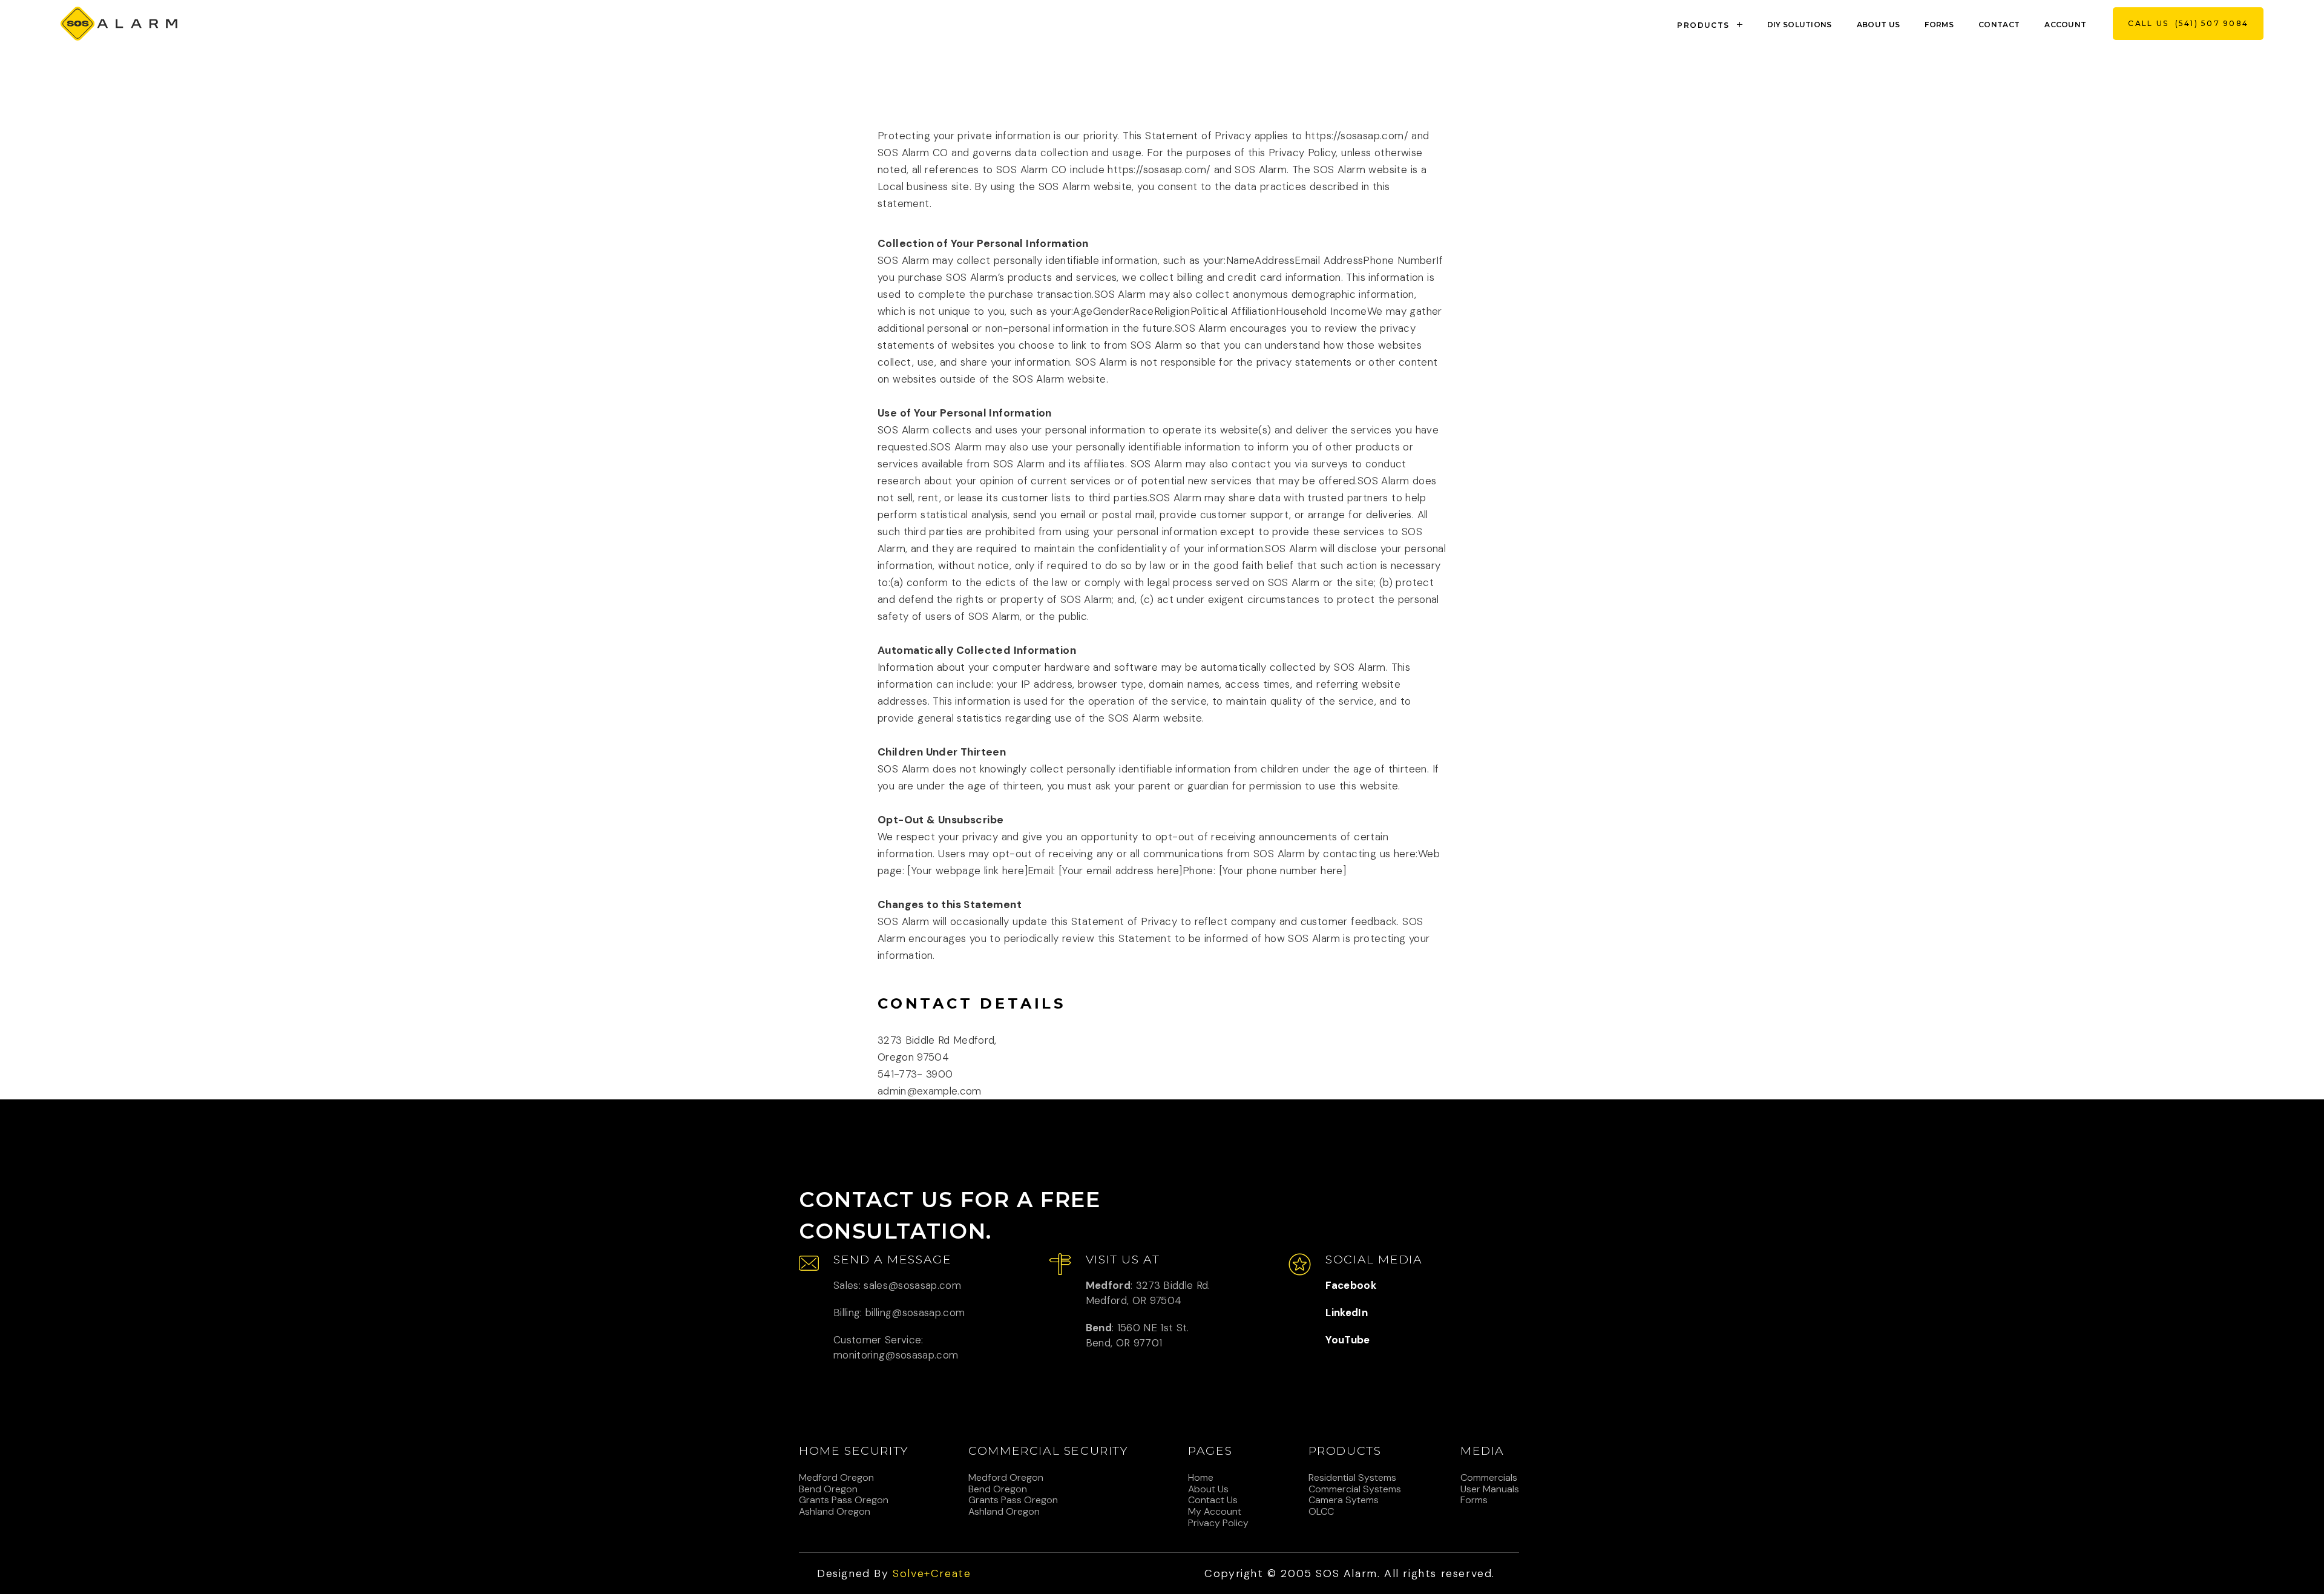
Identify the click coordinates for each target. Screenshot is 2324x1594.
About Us (1208, 1489)
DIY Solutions (1800, 25)
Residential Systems (1352, 1478)
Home (1201, 1478)
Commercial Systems (1355, 1489)
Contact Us (1213, 1500)
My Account (1215, 1512)
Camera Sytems (1344, 1500)
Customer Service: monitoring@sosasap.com (896, 1347)
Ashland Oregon (835, 1512)
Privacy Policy (1218, 1523)
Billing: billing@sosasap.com (899, 1312)
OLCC (1321, 1512)
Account (2065, 25)
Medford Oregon (836, 1478)
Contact (1999, 25)
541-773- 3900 (915, 1074)
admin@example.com (930, 1091)
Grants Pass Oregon (844, 1500)
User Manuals (1490, 1489)
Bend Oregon (828, 1489)
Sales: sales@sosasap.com (897, 1285)
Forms (1939, 25)
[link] (119, 24)
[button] (1712, 24)
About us (1879, 25)
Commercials (1489, 1478)
